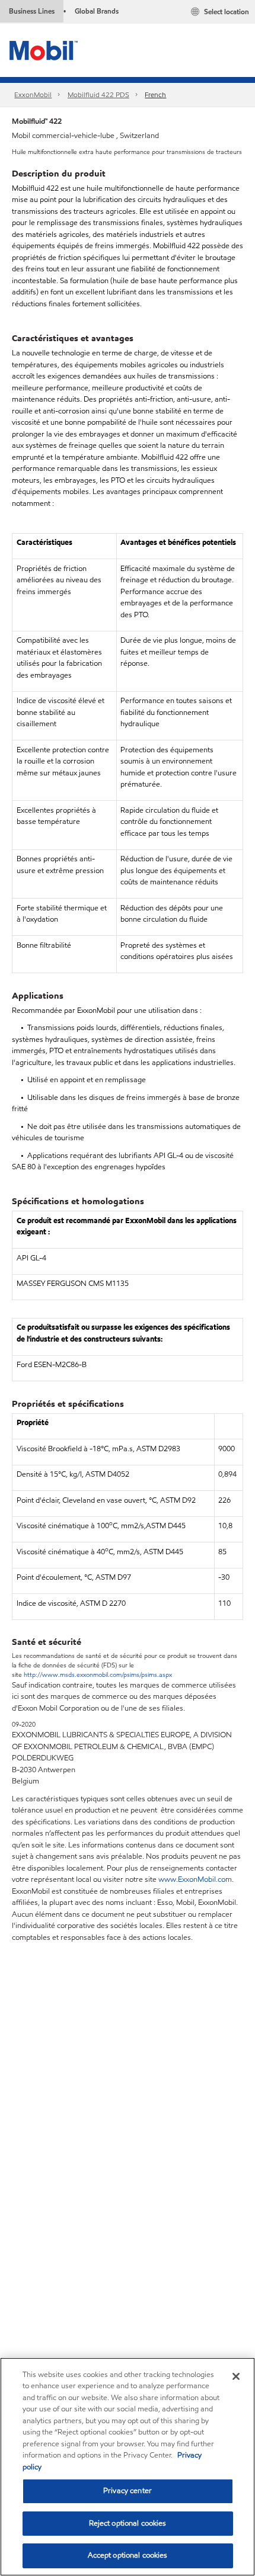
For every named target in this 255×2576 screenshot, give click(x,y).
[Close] (236, 2376)
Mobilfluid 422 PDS (98, 94)
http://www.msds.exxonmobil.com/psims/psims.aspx (98, 1674)
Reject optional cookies (128, 2523)
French (155, 94)
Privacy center (128, 2491)
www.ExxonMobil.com (195, 1879)
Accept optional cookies (128, 2555)
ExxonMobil (33, 94)
